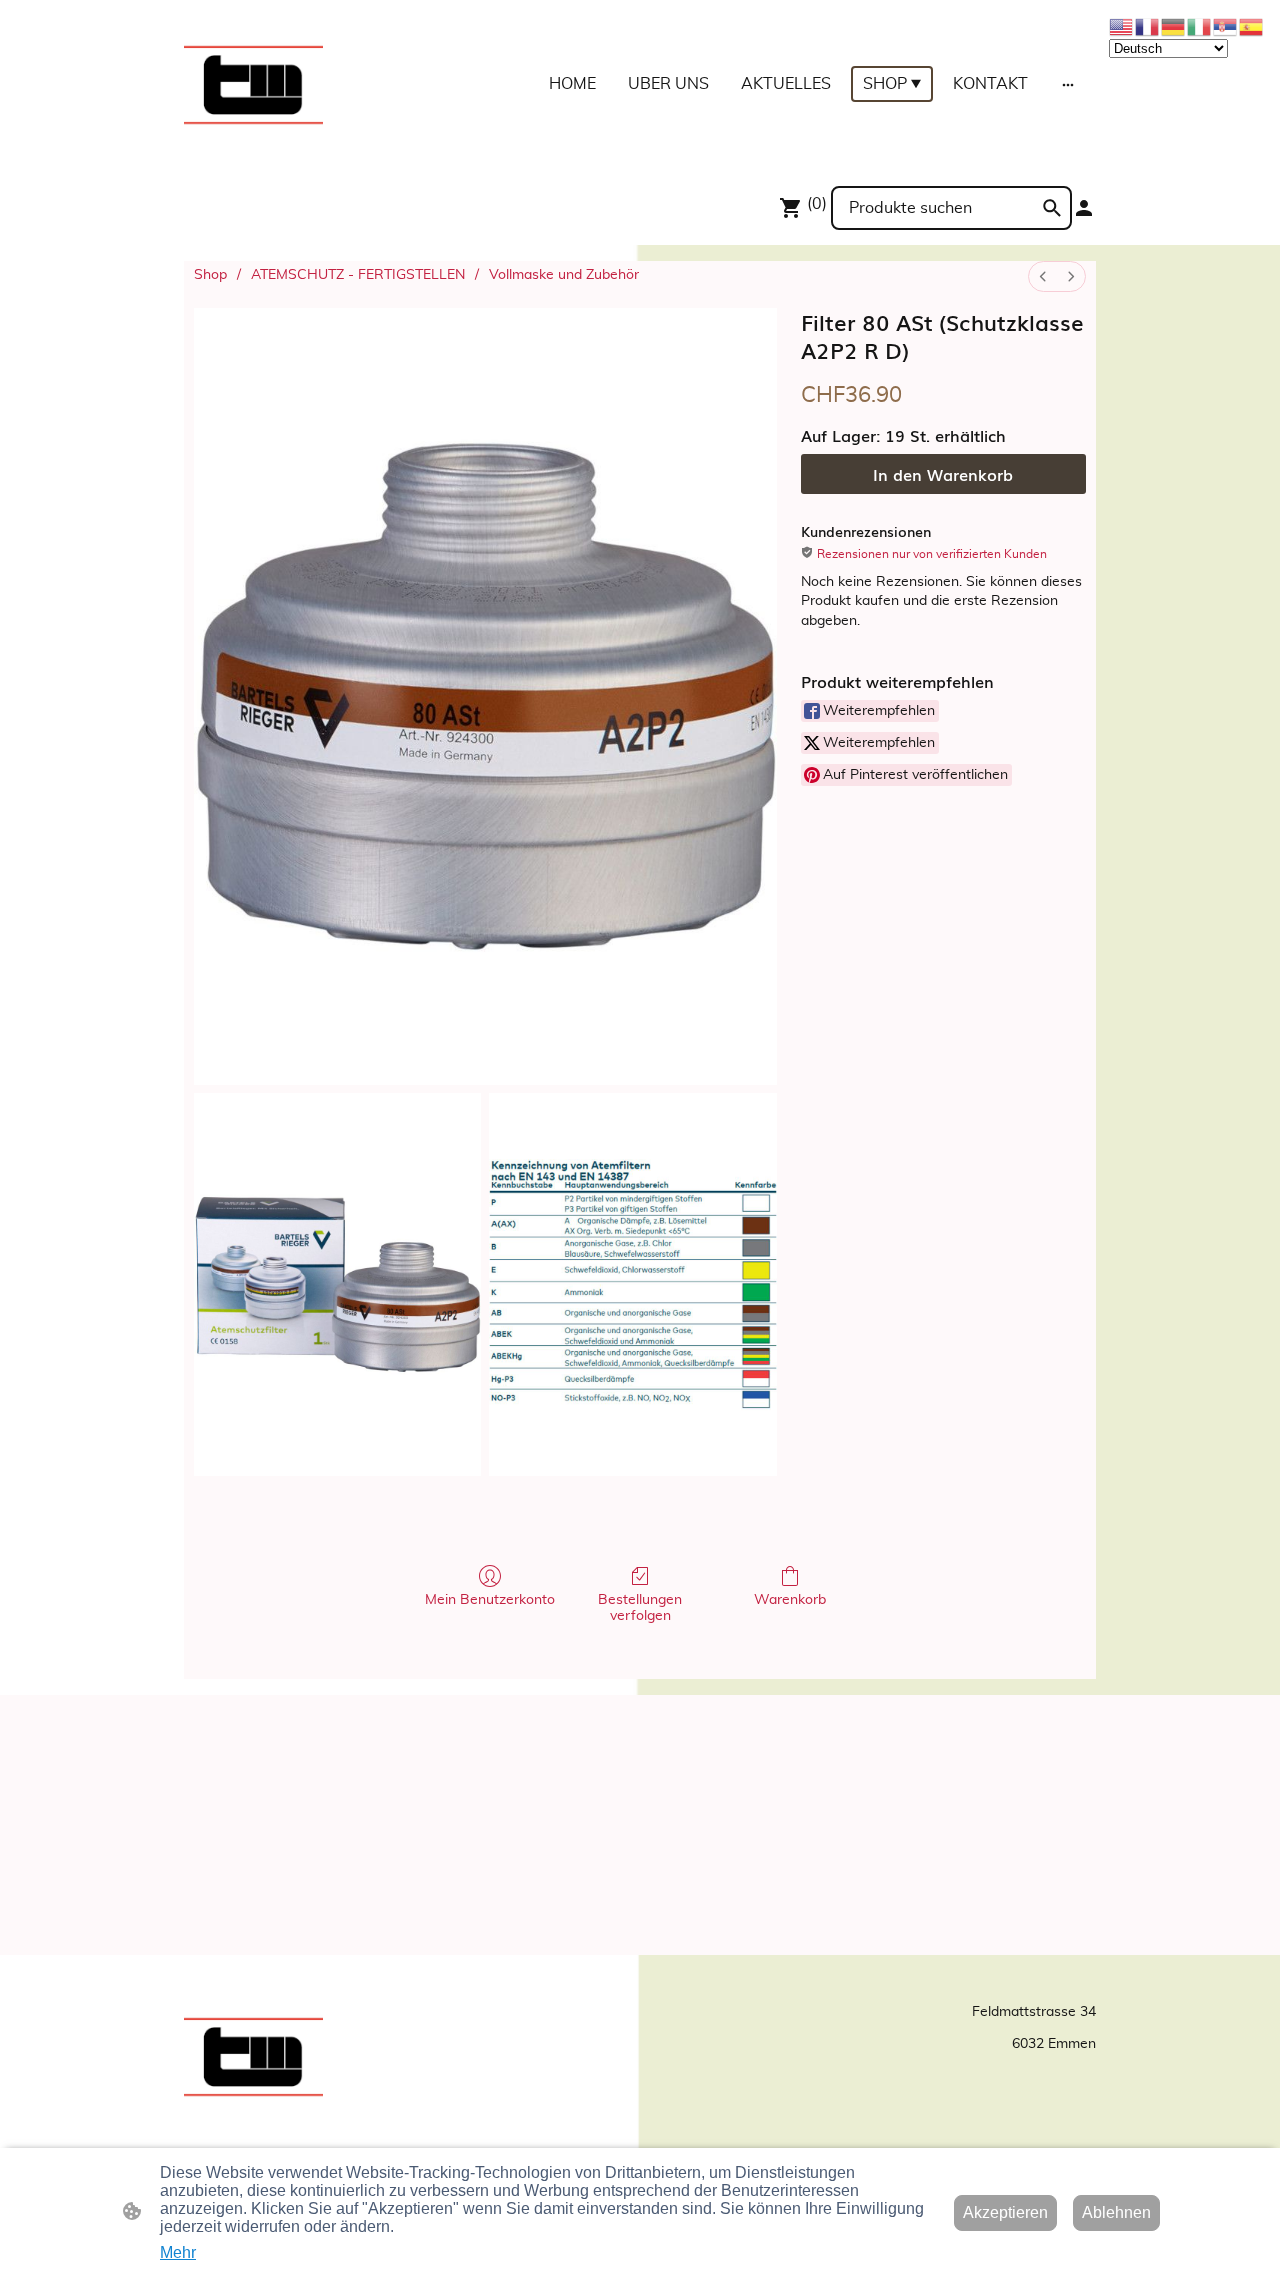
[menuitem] (1043, 276)
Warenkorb (790, 1600)
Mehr (178, 2252)
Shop (210, 275)
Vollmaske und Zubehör (564, 275)
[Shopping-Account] (1084, 208)
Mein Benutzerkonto (490, 1600)
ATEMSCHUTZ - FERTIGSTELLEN (358, 275)
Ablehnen (1116, 2212)
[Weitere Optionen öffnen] (1068, 84)
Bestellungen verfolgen (640, 1608)
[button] (1052, 208)
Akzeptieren (1005, 2212)
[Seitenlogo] (253, 84)
